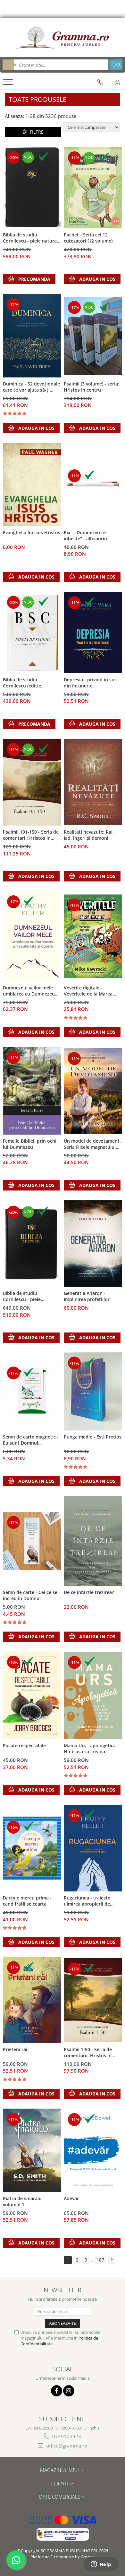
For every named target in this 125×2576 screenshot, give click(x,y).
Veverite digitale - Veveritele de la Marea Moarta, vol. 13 (88, 991)
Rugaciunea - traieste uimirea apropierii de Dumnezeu (87, 1901)
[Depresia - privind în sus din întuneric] (93, 633)
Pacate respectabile (24, 1745)
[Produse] (9, 84)
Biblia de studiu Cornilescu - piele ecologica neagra (22, 1297)
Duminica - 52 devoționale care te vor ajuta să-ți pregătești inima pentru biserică (31, 387)
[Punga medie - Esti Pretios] (93, 1391)
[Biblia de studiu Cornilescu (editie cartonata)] (32, 633)
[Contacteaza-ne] (100, 82)
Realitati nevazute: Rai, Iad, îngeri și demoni (89, 835)
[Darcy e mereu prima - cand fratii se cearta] (32, 1848)
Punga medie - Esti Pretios (93, 1437)
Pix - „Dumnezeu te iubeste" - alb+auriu (85, 536)
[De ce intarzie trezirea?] (93, 1541)
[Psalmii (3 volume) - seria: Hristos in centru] (93, 336)
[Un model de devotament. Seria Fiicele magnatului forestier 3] (93, 1091)
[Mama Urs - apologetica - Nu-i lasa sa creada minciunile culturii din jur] (93, 1695)
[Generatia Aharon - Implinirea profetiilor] (93, 1244)
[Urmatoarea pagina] (111, 2260)
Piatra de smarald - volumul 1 (24, 2201)
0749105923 (66, 2436)
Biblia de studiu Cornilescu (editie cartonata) (22, 683)
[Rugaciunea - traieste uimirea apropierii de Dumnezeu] (93, 1848)
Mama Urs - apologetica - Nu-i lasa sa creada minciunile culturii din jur (92, 1749)
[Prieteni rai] (32, 2000)
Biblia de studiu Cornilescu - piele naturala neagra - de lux (32, 238)
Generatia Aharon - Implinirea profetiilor (87, 1296)
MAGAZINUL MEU (60, 2470)
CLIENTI (60, 2483)
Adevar (71, 2198)
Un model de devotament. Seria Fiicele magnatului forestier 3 (92, 1144)
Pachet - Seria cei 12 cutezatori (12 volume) (88, 238)
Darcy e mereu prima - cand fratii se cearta (27, 1901)
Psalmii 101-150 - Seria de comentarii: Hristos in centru (31, 835)
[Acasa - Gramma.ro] (63, 38)
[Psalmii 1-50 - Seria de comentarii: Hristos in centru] (93, 2000)
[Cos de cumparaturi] (117, 82)
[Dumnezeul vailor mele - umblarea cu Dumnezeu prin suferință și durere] (32, 936)
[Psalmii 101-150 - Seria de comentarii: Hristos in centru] (32, 782)
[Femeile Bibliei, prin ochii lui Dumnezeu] (32, 1091)
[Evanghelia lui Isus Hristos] (32, 485)
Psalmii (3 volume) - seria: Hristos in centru (92, 387)
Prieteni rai (15, 2049)
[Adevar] (93, 2150)
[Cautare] (115, 65)
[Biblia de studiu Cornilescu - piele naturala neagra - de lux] (32, 188)
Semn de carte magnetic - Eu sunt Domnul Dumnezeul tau (31, 1440)
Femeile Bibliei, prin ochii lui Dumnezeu (30, 1144)
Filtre (35, 132)
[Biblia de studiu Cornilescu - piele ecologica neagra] (32, 1244)
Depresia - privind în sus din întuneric (90, 683)
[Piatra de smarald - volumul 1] (32, 2150)
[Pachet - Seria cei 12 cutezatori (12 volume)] (93, 188)
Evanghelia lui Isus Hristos (32, 532)
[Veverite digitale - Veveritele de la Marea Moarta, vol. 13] (93, 936)
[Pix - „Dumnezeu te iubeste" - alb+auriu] (93, 485)
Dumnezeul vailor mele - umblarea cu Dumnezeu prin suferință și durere (29, 991)
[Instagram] (69, 2391)
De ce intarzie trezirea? (89, 1592)
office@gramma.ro (66, 2446)
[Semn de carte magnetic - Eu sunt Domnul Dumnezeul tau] (32, 1392)
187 (100, 2260)
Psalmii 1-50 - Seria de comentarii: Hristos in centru (88, 2053)
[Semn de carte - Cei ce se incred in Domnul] (32, 1541)
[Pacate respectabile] (32, 1695)
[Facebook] (57, 2391)
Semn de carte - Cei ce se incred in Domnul (30, 1595)
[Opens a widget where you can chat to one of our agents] (101, 2565)
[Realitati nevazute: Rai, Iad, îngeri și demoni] (93, 782)
